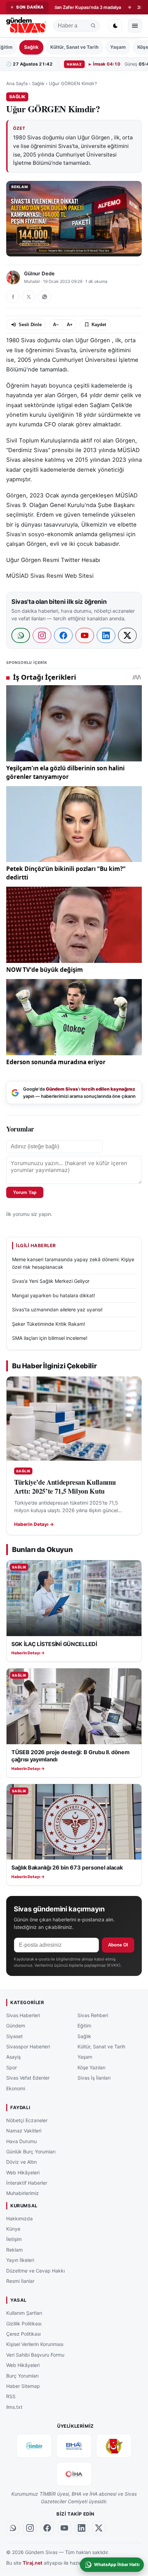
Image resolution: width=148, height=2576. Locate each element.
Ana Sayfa (17, 83)
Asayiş (13, 2057)
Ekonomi (16, 2088)
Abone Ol (118, 1945)
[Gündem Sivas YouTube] (64, 2528)
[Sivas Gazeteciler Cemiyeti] (114, 2446)
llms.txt (14, 2407)
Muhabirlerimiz (23, 2193)
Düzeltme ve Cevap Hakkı (35, 2271)
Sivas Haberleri (23, 2015)
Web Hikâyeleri (23, 2172)
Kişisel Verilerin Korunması (35, 2344)
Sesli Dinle (30, 325)
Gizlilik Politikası (24, 2324)
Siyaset (14, 2036)
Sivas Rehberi (93, 2015)
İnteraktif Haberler (27, 2183)
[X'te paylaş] (29, 297)
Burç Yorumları (22, 2376)
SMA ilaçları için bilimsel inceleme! (50, 1338)
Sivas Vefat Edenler (28, 2078)
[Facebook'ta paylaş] (13, 297)
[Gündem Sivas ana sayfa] (27, 26)
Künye (13, 2229)
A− (56, 325)
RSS (11, 2397)
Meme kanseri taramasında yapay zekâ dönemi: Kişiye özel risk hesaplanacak (73, 1263)
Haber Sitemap (23, 2386)
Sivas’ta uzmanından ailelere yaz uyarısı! (57, 1309)
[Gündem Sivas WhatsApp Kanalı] (13, 2528)
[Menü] (135, 26)
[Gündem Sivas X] (99, 2528)
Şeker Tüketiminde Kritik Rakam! (49, 1324)
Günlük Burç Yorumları (31, 2152)
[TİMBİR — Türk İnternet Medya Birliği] (34, 2446)
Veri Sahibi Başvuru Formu (35, 2355)
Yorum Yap (25, 1192)
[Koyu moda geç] (115, 26)
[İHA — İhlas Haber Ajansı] (74, 2474)
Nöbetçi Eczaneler (27, 2120)
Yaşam (118, 47)
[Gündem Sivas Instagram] (30, 2528)
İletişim (14, 2239)
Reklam (14, 2250)
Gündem (16, 2026)
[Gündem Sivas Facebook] (47, 2528)
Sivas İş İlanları (94, 2078)
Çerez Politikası (23, 2334)
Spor (12, 2067)
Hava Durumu (22, 2141)
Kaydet (99, 325)
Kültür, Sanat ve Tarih (74, 47)
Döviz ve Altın (22, 2162)
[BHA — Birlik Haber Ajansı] (74, 2446)
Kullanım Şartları (24, 2313)
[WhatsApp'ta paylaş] (44, 297)
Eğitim (84, 2026)
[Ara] (93, 26)
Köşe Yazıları (91, 2067)
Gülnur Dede (39, 274)
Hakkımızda (19, 2218)
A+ (70, 325)
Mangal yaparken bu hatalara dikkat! (54, 1295)
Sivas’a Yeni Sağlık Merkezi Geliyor (51, 1281)
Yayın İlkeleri (20, 2260)
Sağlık (31, 47)
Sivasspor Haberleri (28, 2046)
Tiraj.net (33, 2563)
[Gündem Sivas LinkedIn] (82, 2528)
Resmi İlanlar (20, 2281)
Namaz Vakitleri (24, 2131)
